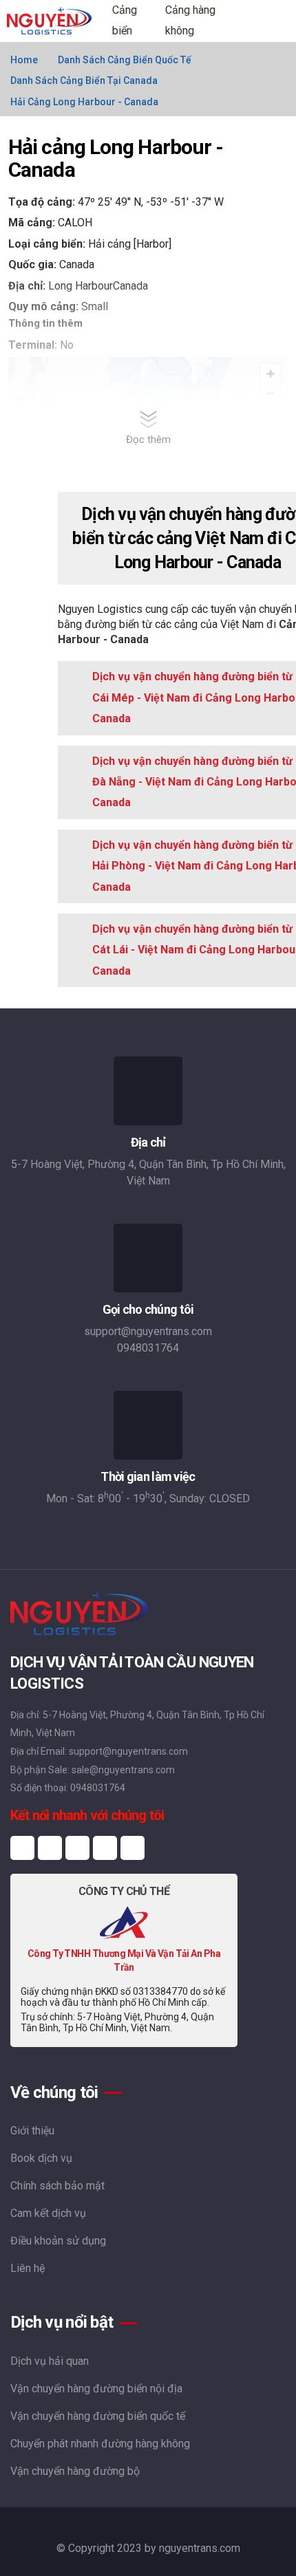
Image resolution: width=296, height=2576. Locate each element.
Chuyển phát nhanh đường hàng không (100, 2444)
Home (24, 60)
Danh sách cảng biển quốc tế (125, 60)
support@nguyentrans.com (148, 1331)
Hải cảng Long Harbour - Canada (84, 102)
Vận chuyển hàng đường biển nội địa (96, 2389)
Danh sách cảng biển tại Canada (84, 80)
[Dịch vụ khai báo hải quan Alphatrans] (124, 1922)
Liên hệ (28, 2268)
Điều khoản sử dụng (58, 2241)
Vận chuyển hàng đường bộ (75, 2471)
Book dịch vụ (41, 2158)
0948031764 (148, 1348)
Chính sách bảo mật (57, 2186)
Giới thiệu (32, 2131)
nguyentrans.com (200, 2548)
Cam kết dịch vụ (48, 2213)
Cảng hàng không (190, 20)
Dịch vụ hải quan (50, 2361)
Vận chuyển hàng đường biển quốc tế (98, 2416)
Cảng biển (125, 20)
